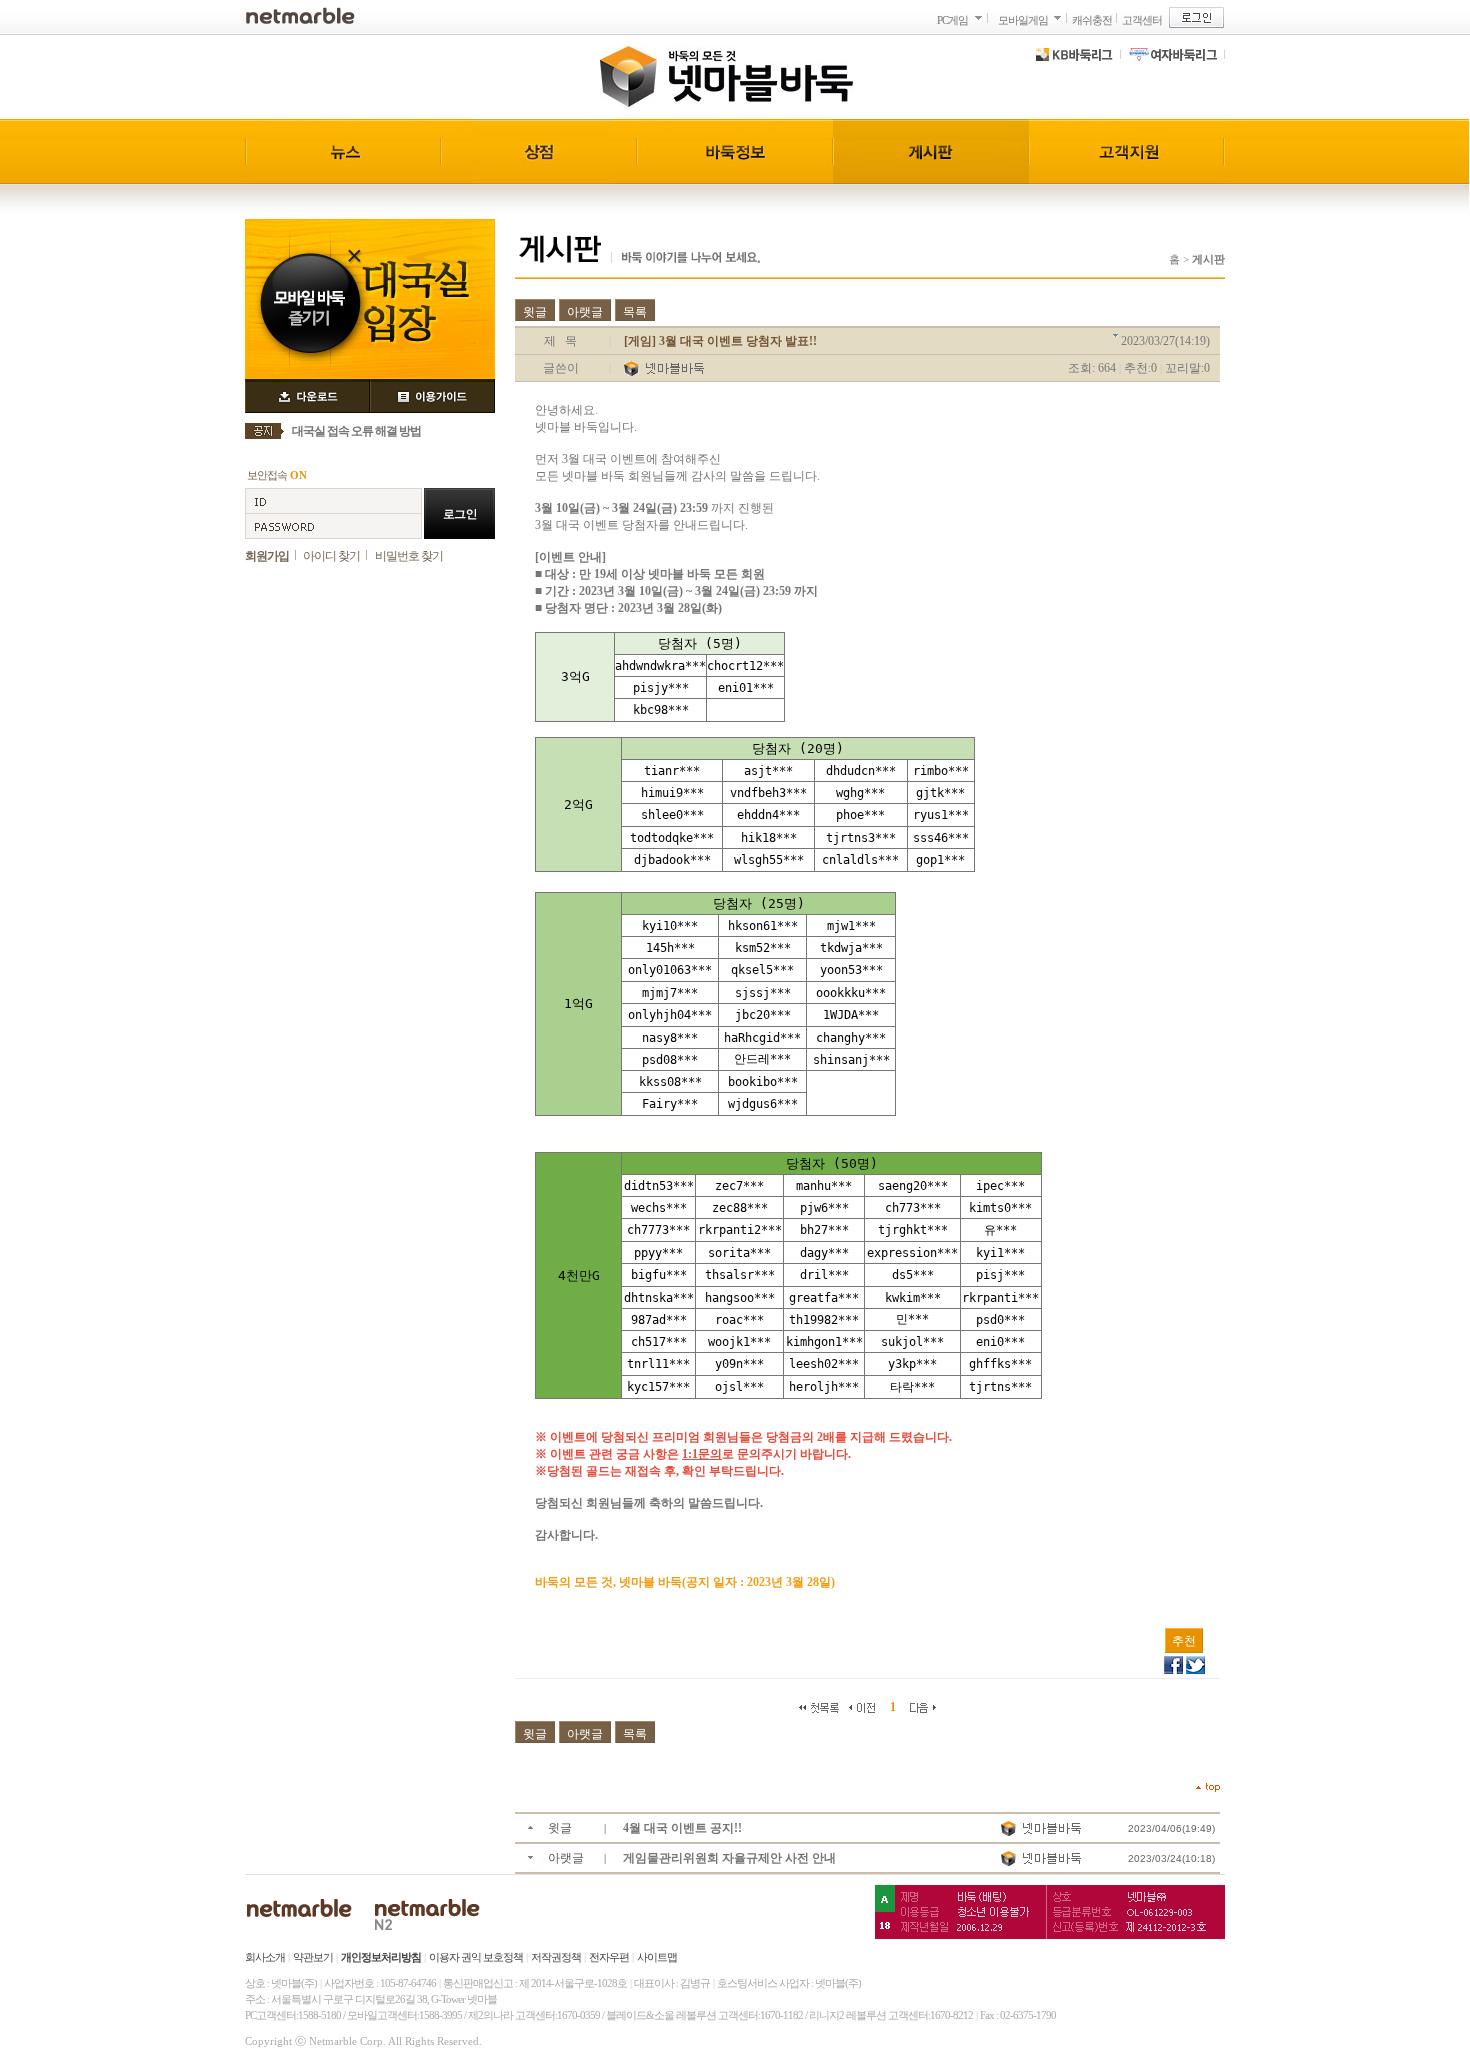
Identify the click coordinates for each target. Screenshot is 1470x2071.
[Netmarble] (300, 15)
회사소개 (265, 1957)
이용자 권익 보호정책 (476, 1957)
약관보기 (313, 1957)
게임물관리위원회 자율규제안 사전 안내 (729, 1858)
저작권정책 (556, 1957)
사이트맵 (657, 1957)
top (1208, 1787)
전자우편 (609, 1957)
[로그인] (1196, 17)
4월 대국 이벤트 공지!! (682, 1828)
